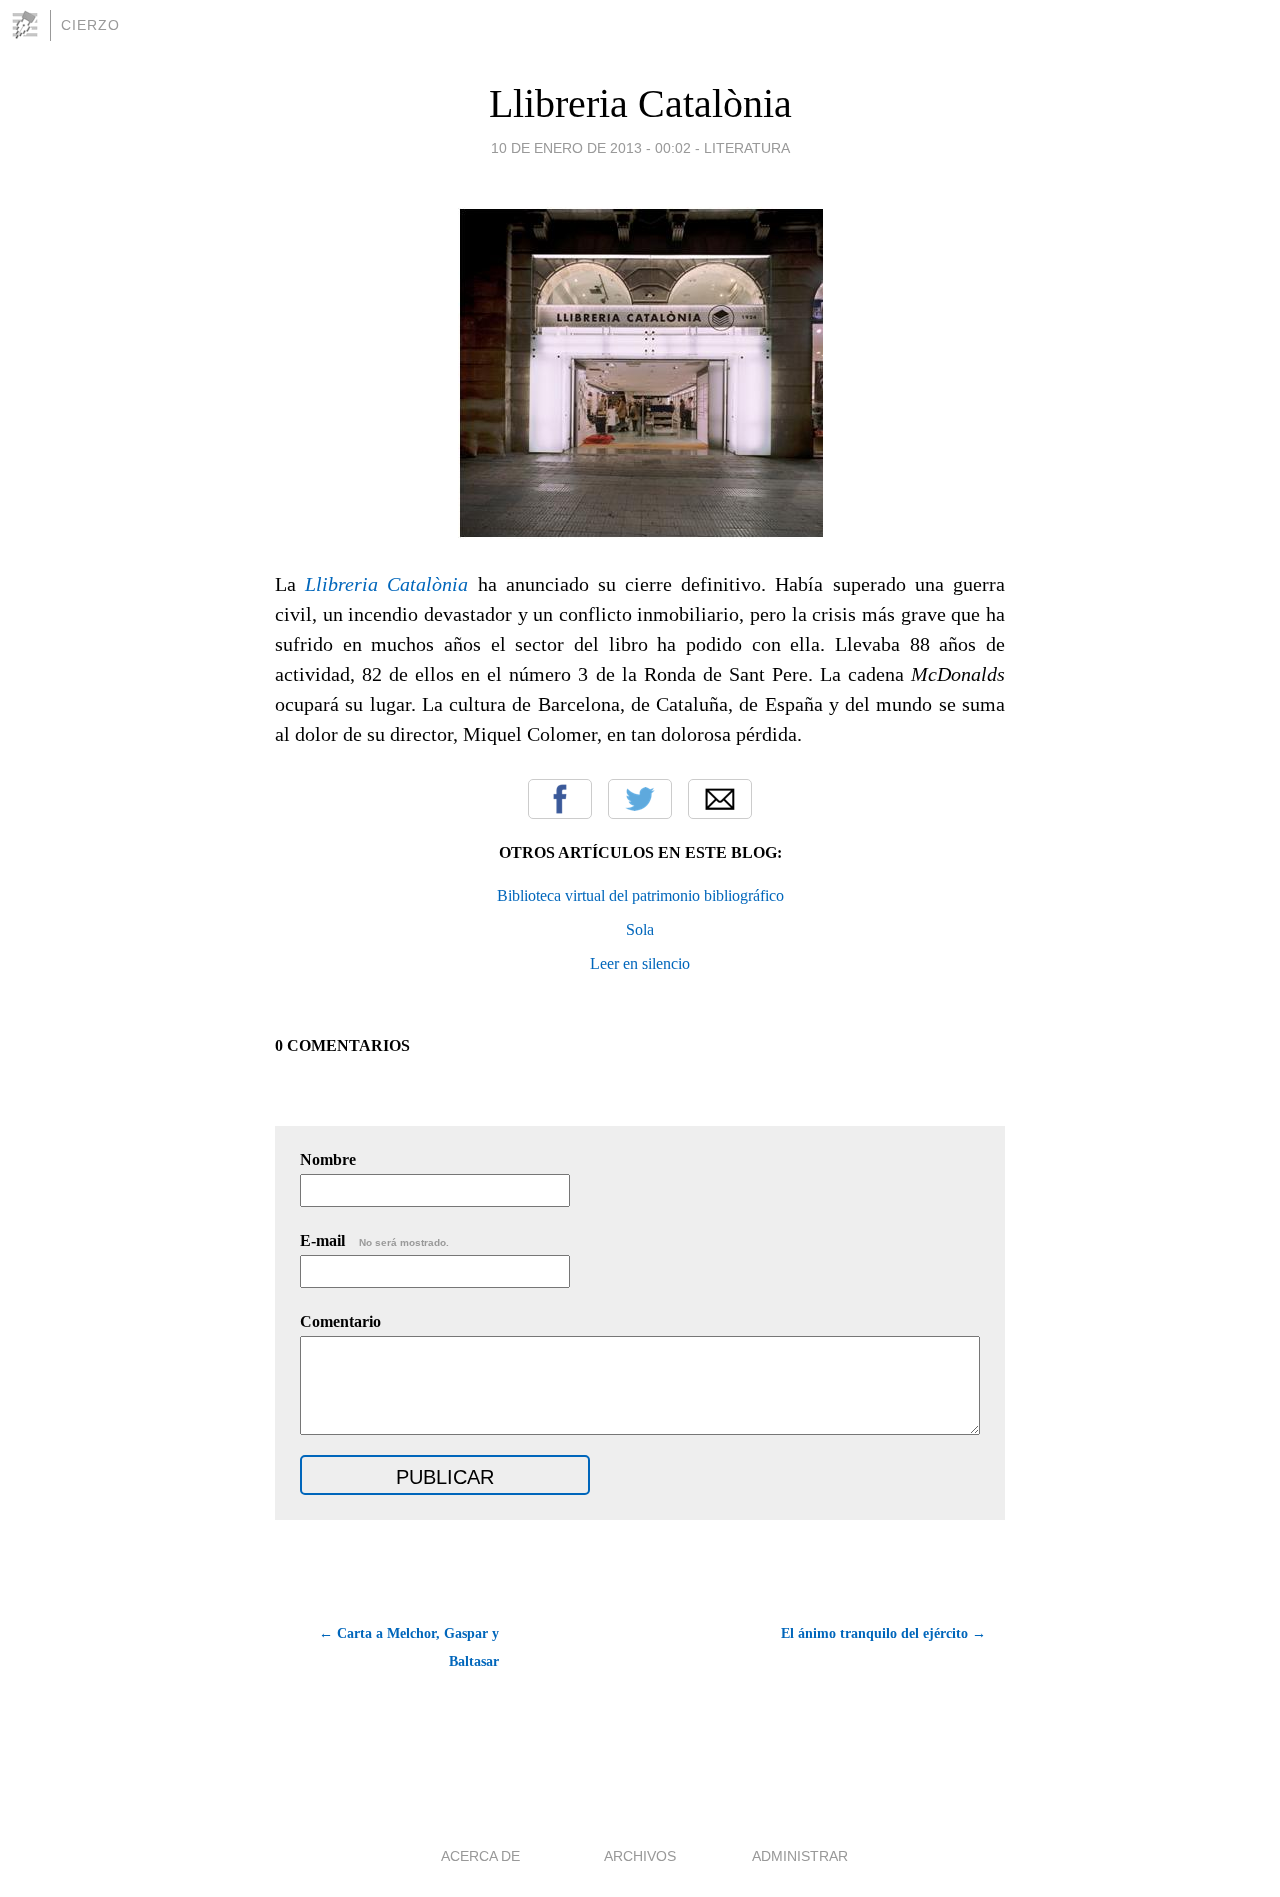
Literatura (747, 148)
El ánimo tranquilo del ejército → (883, 1633)
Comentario (340, 1321)
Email (720, 799)
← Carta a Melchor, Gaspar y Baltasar (409, 1647)
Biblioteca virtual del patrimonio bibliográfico (640, 895)
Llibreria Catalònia (640, 103)
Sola (640, 929)
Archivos (640, 1856)
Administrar (800, 1856)
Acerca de (480, 1856)
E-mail (374, 1240)
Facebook (560, 799)
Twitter (640, 799)
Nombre (328, 1159)
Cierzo (90, 25)
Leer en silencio (640, 963)
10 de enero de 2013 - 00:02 (591, 148)
